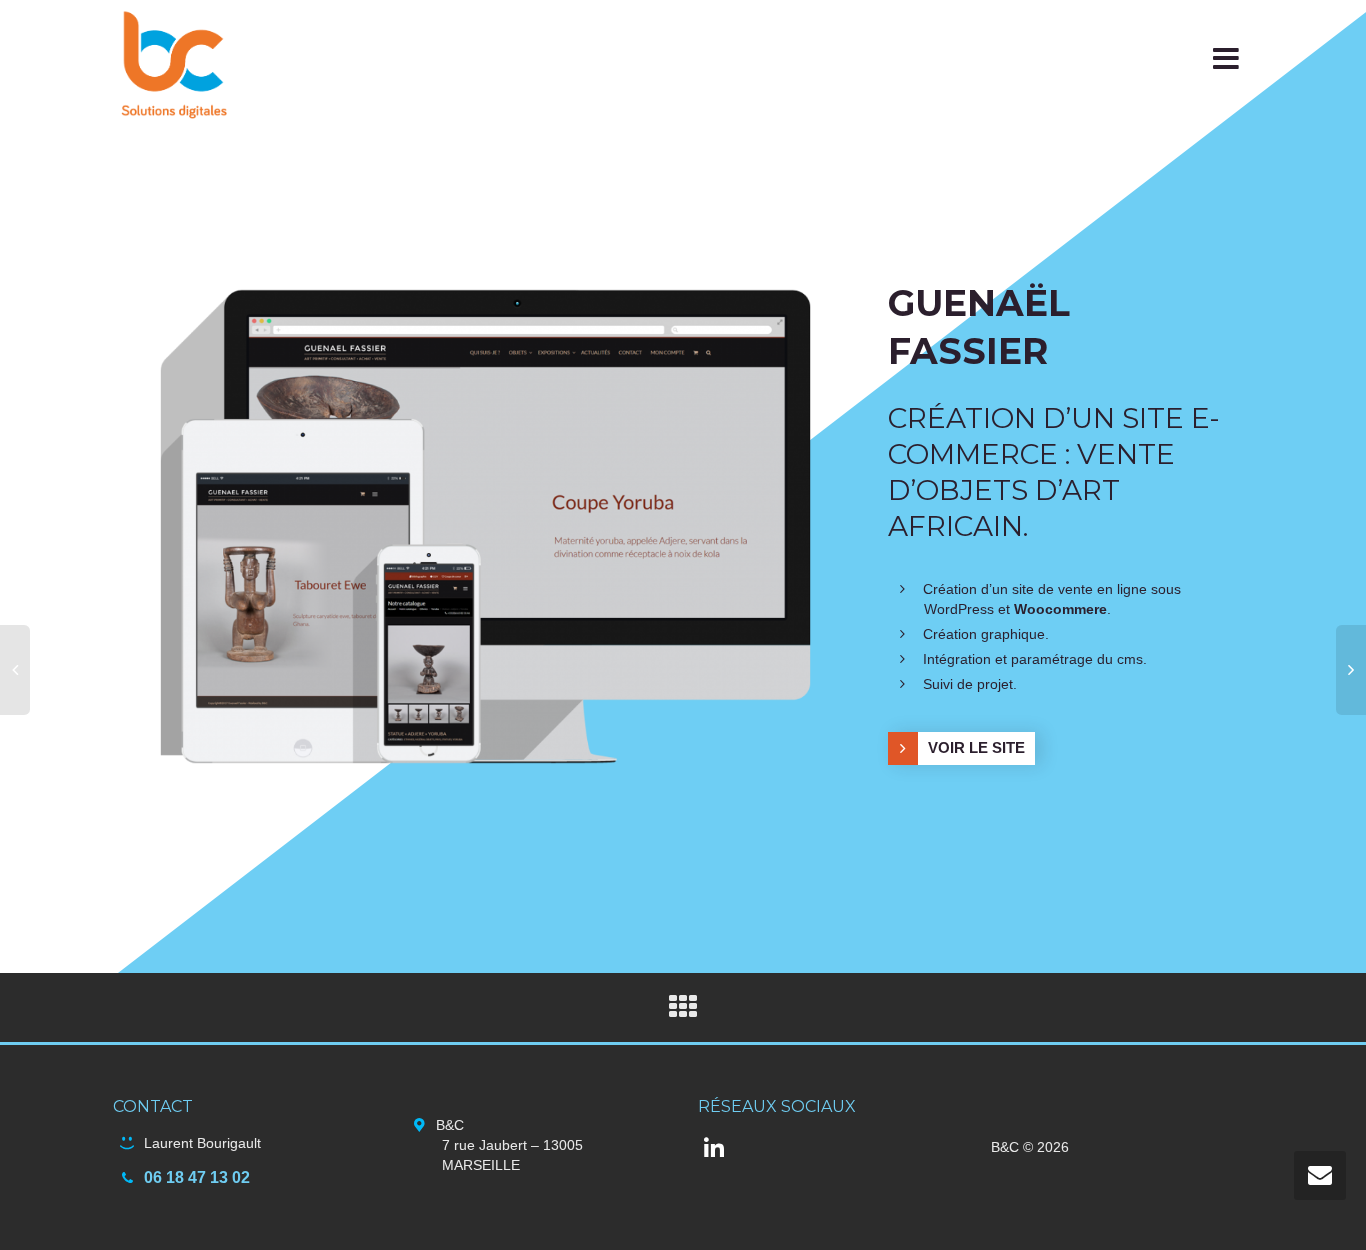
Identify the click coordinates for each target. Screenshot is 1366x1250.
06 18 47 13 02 (197, 1177)
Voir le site (976, 747)
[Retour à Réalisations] (683, 1012)
